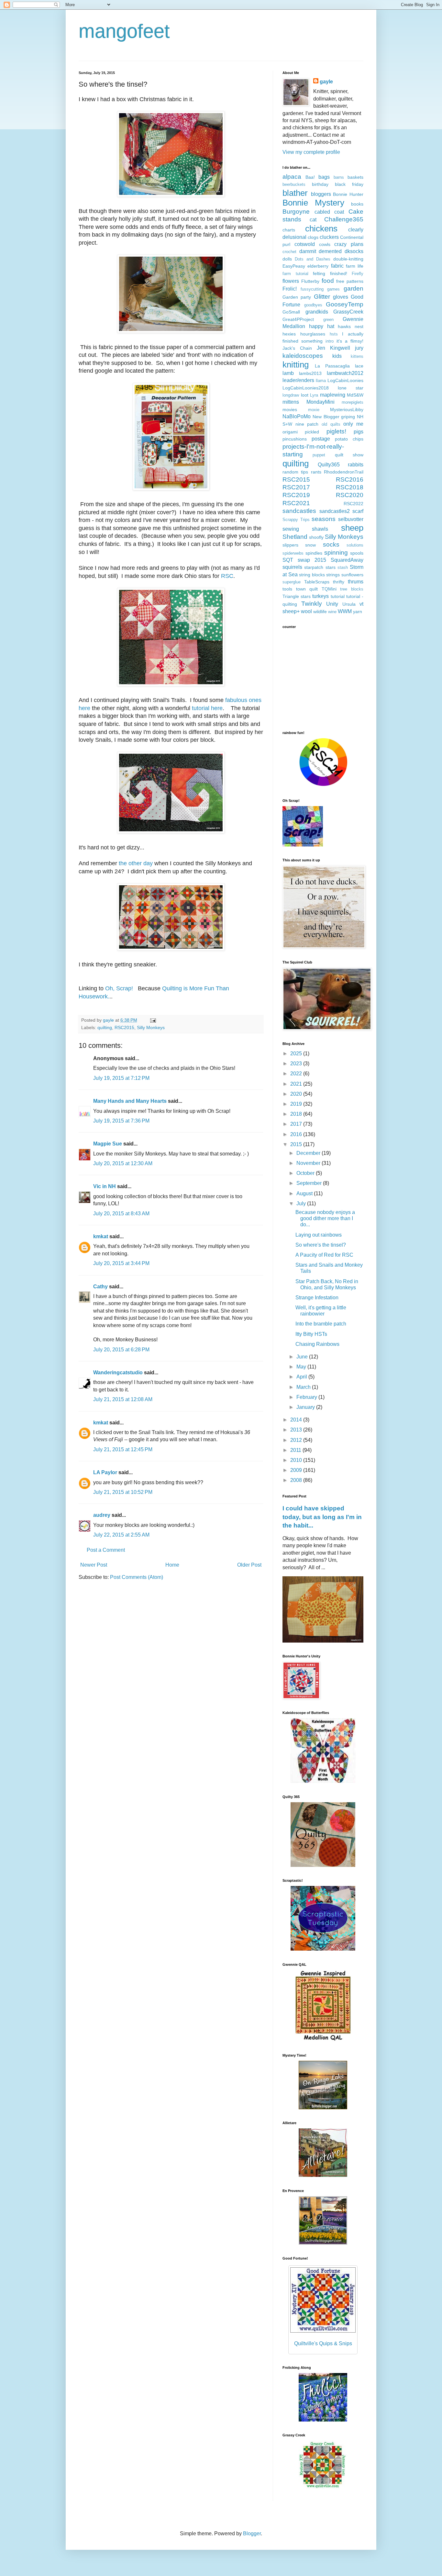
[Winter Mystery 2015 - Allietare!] (323, 2175)
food (328, 281)
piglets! (336, 431)
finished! (339, 273)
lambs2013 (310, 373)
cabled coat (329, 212)
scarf (358, 511)
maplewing (333, 395)
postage (321, 439)
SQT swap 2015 (304, 560)
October (306, 1173)
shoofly (316, 537)
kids (337, 356)
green (328, 319)
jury (359, 348)
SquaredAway (347, 560)
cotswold (305, 244)
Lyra (314, 395)
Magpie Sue (108, 1144)
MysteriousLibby (347, 410)
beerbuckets (294, 184)
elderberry (318, 266)
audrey (102, 1515)
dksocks (354, 251)
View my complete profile (311, 152)
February (307, 1397)
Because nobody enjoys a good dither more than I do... (325, 1218)
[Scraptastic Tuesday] (323, 1949)
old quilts (331, 424)
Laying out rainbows (319, 1235)
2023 (297, 1064)
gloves (341, 297)
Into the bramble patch (321, 1324)
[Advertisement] (323, 679)
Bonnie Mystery (313, 203)
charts (289, 230)
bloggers (321, 194)
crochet (289, 252)
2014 (297, 1420)
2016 (297, 1134)
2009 (297, 1470)
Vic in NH (105, 1186)
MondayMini (320, 402)
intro (330, 341)
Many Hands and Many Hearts (130, 1101)
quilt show (349, 455)
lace (359, 366)
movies (290, 410)
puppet (319, 455)
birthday (320, 184)
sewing (291, 529)
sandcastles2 (335, 511)
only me (353, 424)
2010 (297, 1460)
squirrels (292, 567)
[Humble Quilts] (323, 2040)
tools (287, 589)
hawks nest (351, 326)
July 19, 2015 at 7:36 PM (121, 1121)
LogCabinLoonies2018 (306, 388)
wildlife (320, 612)
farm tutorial (295, 274)
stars (331, 567)
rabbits (356, 465)
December (309, 1153)
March (304, 1387)
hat (331, 326)
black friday (349, 184)
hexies (289, 334)
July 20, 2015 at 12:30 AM (123, 1163)
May (302, 1367)
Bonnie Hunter (348, 194)
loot (305, 395)
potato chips (349, 439)
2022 (297, 1074)
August (305, 1193)
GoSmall (291, 312)
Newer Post (94, 1565)
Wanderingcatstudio (118, 1373)
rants (316, 472)
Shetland (295, 537)
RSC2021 (296, 503)
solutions (355, 545)
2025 (297, 1054)
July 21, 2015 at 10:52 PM (123, 1492)
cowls (325, 244)
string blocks (312, 575)
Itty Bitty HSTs (311, 1334)
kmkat (101, 1236)
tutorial (338, 596)
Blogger (252, 2533)
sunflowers (352, 575)
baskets (355, 177)
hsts (334, 334)
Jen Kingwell (333, 348)
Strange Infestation (317, 1298)
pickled (312, 432)
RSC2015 (124, 1027)
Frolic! (290, 289)
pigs (359, 432)
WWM (345, 611)
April (302, 1377)
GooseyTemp (345, 304)
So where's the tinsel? (321, 1245)
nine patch (307, 424)
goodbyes (313, 305)
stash (343, 567)
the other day (136, 863)
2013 (297, 1430)
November (309, 1163)
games (333, 289)
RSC (227, 576)
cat (313, 220)
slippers (290, 545)
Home (172, 1565)
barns (339, 177)
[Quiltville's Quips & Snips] (323, 2108)
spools (357, 553)
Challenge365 (344, 219)
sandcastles (299, 511)
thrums (356, 582)
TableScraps (317, 582)
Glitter (322, 297)
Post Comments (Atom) (137, 1577)
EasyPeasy (294, 266)
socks (331, 544)
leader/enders (298, 380)
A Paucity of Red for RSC (324, 1255)
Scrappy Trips (296, 520)
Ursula (349, 604)
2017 (297, 1124)
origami (290, 432)
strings (333, 575)
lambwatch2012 (345, 373)
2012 (297, 1440)
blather (295, 193)
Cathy (100, 1287)
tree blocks (352, 589)
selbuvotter (351, 519)
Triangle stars (297, 596)
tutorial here (207, 708)
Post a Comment (106, 1550)
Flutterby (310, 281)
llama (321, 381)
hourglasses (313, 334)
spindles (314, 553)
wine (332, 612)
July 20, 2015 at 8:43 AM (121, 1213)
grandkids (317, 312)
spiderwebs (293, 553)
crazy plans (349, 244)
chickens (321, 229)
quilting (105, 1027)
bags (324, 177)
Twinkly (312, 604)
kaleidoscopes (303, 356)
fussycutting (312, 289)
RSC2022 (354, 504)
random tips (295, 472)
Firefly (358, 274)
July (302, 1203)
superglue (292, 582)
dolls (287, 259)
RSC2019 (296, 495)
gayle (326, 82)
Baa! (310, 177)
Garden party (297, 297)
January (306, 1407)
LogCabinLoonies (345, 380)
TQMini (329, 589)
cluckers (329, 237)
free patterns (350, 281)
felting (319, 273)
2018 (297, 1114)
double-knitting (348, 259)
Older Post (249, 1565)
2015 (297, 1144)
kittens (357, 356)
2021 (297, 1084)
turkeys (320, 596)
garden (354, 288)
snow (310, 545)
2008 (297, 1480)
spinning (336, 553)
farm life (355, 266)
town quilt (307, 589)
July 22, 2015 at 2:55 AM (121, 1535)
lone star (351, 388)
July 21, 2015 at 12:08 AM (123, 1399)
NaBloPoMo (297, 416)
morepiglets (353, 402)
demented (330, 251)
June (303, 1357)
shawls (320, 529)
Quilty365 (329, 465)
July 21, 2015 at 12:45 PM (123, 1449)
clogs (313, 237)
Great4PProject (298, 319)
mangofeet (124, 31)
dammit (308, 251)
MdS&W (355, 395)
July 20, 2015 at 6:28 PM (121, 1350)
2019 (297, 1104)
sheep (352, 528)
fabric (337, 266)
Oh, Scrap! (118, 988)
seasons (324, 519)
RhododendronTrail (344, 472)
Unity (332, 604)
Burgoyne (296, 212)
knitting (296, 365)
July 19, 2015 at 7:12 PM (121, 1078)
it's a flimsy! (350, 341)
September (310, 1183)
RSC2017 (296, 487)
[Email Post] (153, 1020)
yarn (358, 612)
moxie (314, 410)
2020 (297, 1094)
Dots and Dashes (313, 259)
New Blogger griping (334, 417)
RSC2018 (350, 487)
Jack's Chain (297, 348)
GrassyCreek (348, 312)
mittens (291, 402)
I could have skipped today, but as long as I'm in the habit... (322, 1517)
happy (316, 326)
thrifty (339, 582)
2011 (296, 1450)
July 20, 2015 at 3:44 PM (121, 1263)
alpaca (292, 177)
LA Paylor (105, 1472)
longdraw (291, 395)
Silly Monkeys (151, 1027)
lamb (288, 373)
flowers (291, 281)
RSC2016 (350, 479)
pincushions (295, 439)
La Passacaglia (332, 366)
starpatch (314, 567)
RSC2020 (350, 495)
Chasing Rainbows (317, 1344)
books (357, 204)
